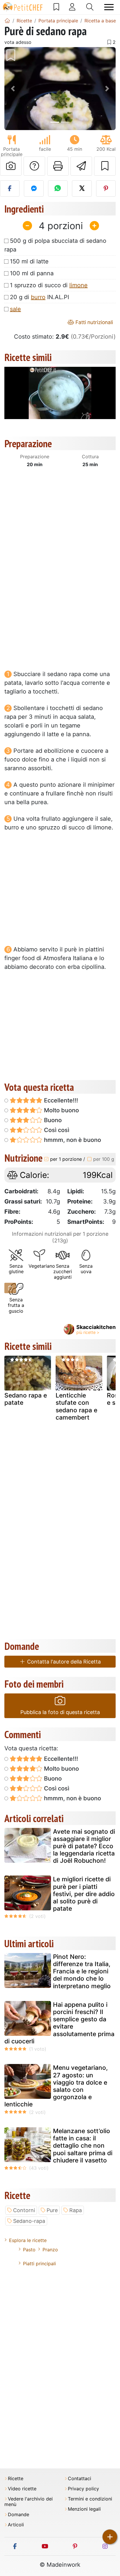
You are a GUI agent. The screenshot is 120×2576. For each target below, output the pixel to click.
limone (78, 285)
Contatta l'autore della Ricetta (63, 1662)
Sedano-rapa (29, 2221)
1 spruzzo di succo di (49, 285)
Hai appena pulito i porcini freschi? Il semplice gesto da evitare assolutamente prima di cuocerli (59, 2023)
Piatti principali (39, 2264)
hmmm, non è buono (72, 1140)
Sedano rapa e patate (26, 1399)
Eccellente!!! (60, 1100)
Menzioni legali (84, 2509)
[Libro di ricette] (56, 7)
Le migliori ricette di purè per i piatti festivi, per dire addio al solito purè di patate (84, 1894)
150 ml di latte (29, 261)
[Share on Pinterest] (106, 188)
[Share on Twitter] (82, 188)
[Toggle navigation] (109, 7)
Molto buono (61, 1110)
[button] (13, 89)
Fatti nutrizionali (93, 322)
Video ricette (22, 2489)
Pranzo (50, 2250)
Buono (52, 1120)
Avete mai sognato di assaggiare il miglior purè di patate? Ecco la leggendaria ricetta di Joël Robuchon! (84, 1846)
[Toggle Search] (90, 7)
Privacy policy (83, 2489)
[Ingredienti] (10, 1288)
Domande (18, 2515)
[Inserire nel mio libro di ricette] (105, 166)
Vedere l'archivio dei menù (29, 2502)
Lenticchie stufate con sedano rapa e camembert (76, 1406)
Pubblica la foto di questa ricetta (60, 1712)
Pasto (29, 2250)
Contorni (24, 2210)
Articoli (16, 2525)
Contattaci (80, 2479)
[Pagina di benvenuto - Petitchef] (7, 21)
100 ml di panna (32, 273)
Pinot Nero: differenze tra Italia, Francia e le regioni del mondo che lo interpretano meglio (82, 1971)
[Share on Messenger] (34, 188)
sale (15, 309)
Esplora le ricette (28, 2240)
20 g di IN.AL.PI (39, 297)
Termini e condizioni (90, 2499)
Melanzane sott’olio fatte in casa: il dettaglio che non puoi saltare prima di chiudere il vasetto (83, 2146)
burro (38, 297)
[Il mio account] (72, 7)
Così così (56, 1130)
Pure (52, 2210)
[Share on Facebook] (10, 188)
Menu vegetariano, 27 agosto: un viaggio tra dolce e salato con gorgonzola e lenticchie (56, 2086)
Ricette (16, 2479)
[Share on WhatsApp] (58, 188)
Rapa (76, 2210)
